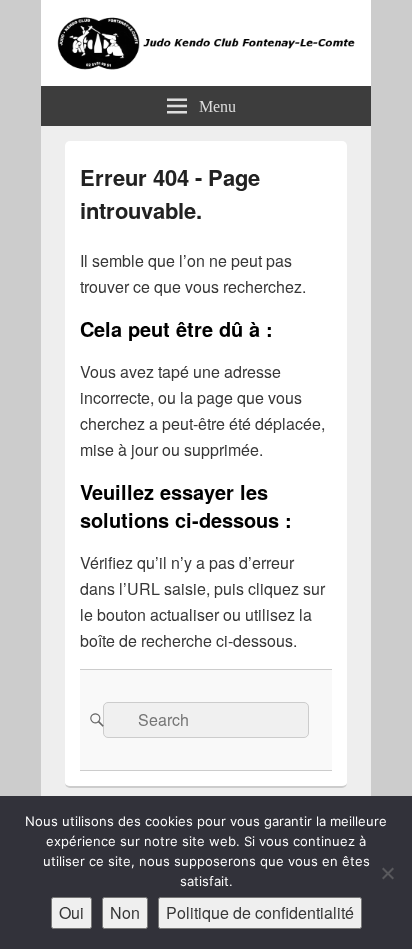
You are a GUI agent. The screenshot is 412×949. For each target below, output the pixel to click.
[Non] (387, 873)
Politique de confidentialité (260, 912)
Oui (71, 912)
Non (125, 912)
